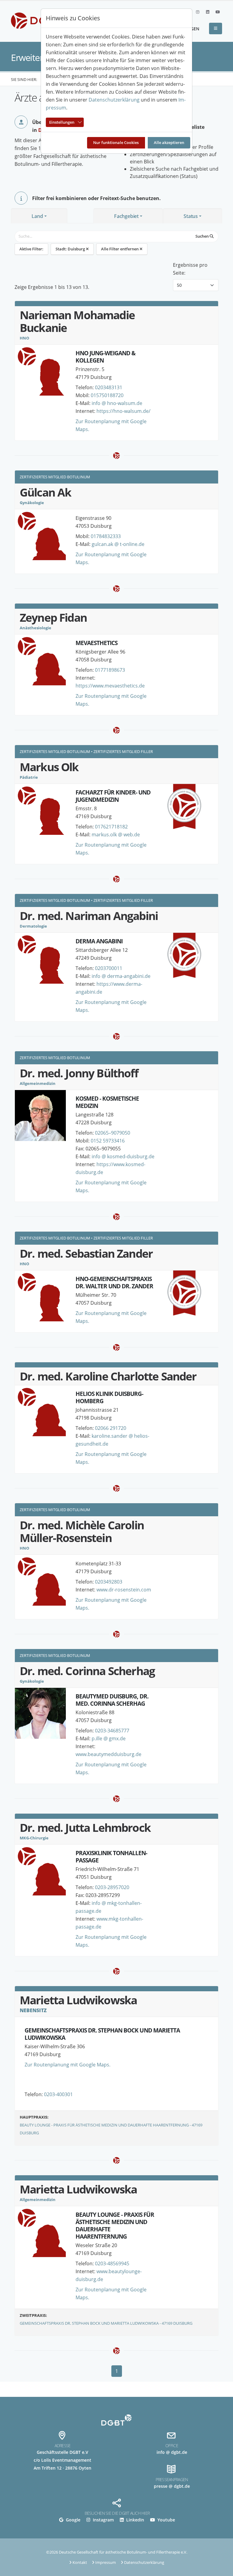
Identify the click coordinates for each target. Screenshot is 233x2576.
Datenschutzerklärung (114, 100)
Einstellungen (62, 122)
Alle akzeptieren (169, 142)
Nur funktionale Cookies (116, 142)
